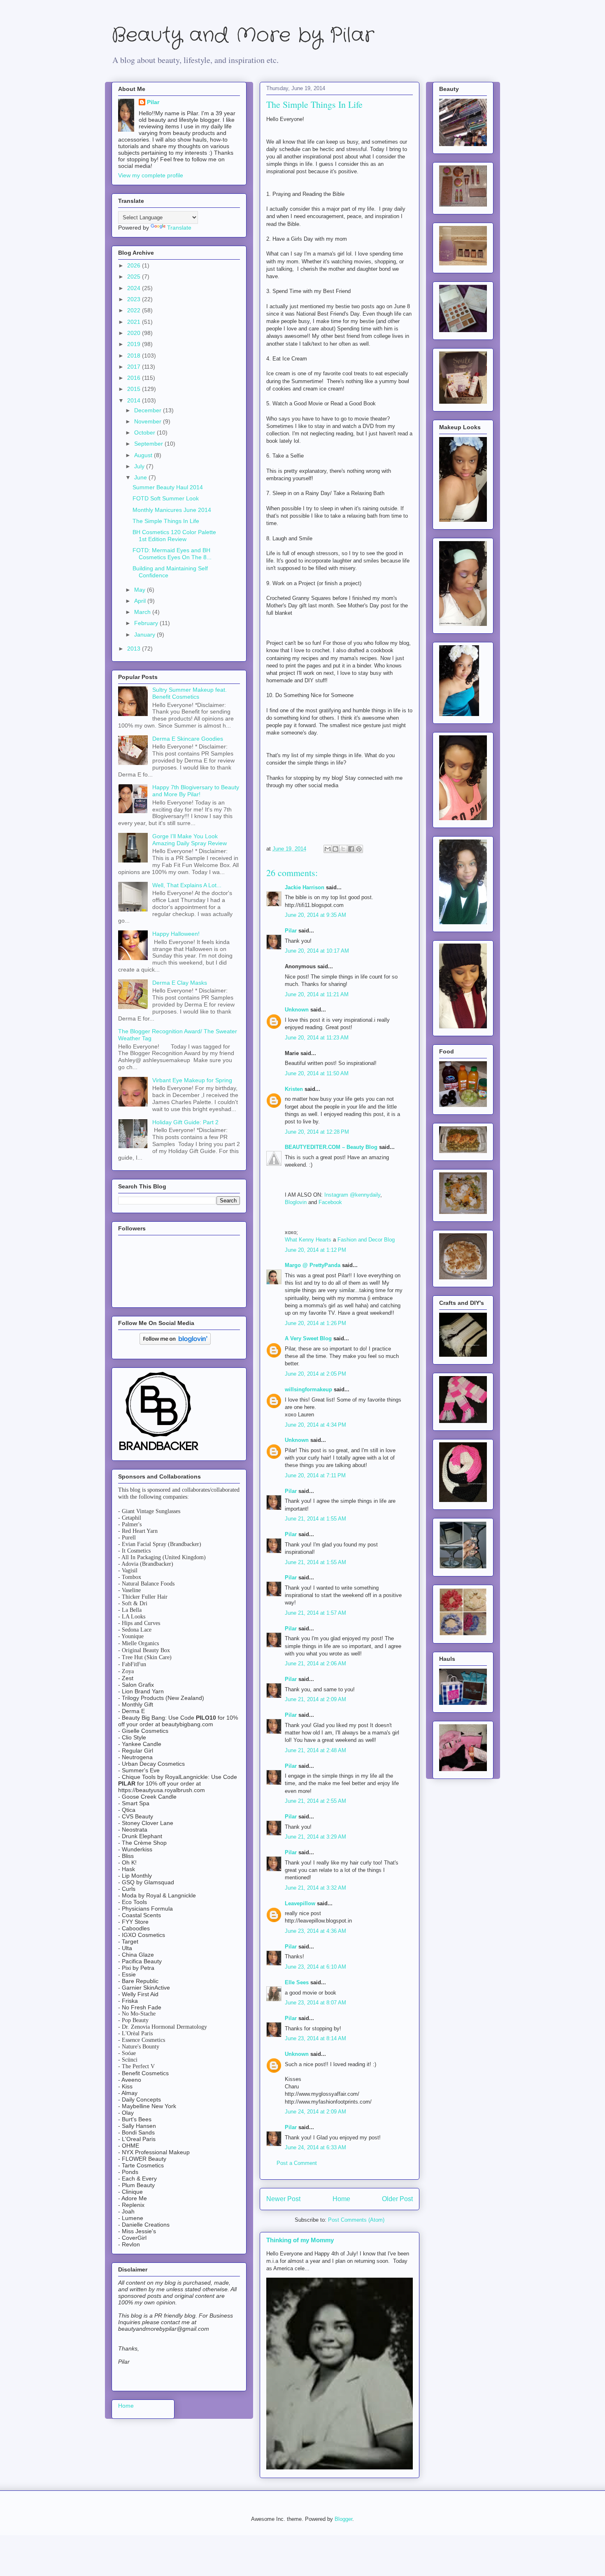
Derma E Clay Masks (180, 983)
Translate (179, 228)
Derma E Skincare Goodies (188, 739)
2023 (135, 299)
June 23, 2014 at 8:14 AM (315, 2038)
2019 (135, 344)
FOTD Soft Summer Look (166, 498)
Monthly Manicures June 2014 (172, 510)
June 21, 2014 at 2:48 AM (315, 1750)
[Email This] (328, 849)
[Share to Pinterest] (359, 849)
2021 (135, 322)
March (143, 612)
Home (341, 2199)
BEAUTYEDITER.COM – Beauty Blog (331, 1147)
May (141, 590)
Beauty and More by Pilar (243, 36)
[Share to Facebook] (351, 849)
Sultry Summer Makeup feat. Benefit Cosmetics (190, 693)
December (149, 410)
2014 (135, 400)
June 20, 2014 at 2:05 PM (315, 1374)
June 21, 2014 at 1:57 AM (315, 1613)
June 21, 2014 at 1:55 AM (315, 1519)
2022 (135, 310)
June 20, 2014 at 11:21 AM (317, 994)
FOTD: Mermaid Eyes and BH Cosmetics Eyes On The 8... (172, 554)
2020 (135, 333)
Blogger (343, 2519)
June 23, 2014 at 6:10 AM (315, 1967)
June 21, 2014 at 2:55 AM (315, 1801)
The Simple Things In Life (166, 521)
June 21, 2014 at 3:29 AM (315, 1837)
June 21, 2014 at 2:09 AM (315, 1699)
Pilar (291, 931)
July (140, 466)
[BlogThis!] (335, 849)
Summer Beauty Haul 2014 (168, 487)
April (141, 601)
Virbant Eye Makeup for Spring (192, 1080)
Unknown (297, 1010)
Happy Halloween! (176, 934)
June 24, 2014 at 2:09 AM (315, 2112)
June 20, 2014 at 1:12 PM (315, 1250)
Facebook (330, 1202)
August (144, 455)
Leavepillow (300, 1903)
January (145, 635)
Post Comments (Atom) (356, 2220)
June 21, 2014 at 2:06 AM (315, 1663)
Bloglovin (296, 1202)
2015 (135, 389)
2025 (135, 277)
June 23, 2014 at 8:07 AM (315, 2003)
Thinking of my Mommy (300, 2240)
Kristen (294, 1089)
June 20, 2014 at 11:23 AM (317, 1038)
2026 (135, 265)
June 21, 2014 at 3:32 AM (315, 1888)
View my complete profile (151, 175)
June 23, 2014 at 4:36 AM (315, 1931)
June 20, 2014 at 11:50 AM (317, 1073)
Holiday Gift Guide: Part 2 (185, 1122)
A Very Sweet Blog (308, 1338)
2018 (135, 356)
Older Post (397, 2199)
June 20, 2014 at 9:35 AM (315, 915)
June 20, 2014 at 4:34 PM (315, 1425)
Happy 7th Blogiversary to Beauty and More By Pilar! (196, 791)
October (145, 432)
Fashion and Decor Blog (366, 1240)
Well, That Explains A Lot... (187, 885)
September (149, 444)
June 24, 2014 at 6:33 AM (315, 2147)
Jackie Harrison (305, 887)
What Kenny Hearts (308, 1240)
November (149, 421)
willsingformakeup (308, 1389)
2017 (135, 367)
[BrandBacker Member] (159, 1451)
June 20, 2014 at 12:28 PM (317, 1132)
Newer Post (283, 2199)
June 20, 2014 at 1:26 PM (315, 1323)
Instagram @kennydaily (352, 1195)
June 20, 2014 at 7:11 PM (315, 1475)
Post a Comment (297, 2163)
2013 (135, 649)
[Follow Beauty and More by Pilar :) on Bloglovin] (175, 1343)
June (141, 477)
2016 (135, 378)
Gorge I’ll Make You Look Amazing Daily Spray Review (190, 840)
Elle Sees (297, 1982)
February (147, 623)
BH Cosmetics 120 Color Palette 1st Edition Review (174, 536)
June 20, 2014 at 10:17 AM (317, 951)
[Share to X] (343, 849)
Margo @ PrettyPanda (313, 1265)
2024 (135, 288)
